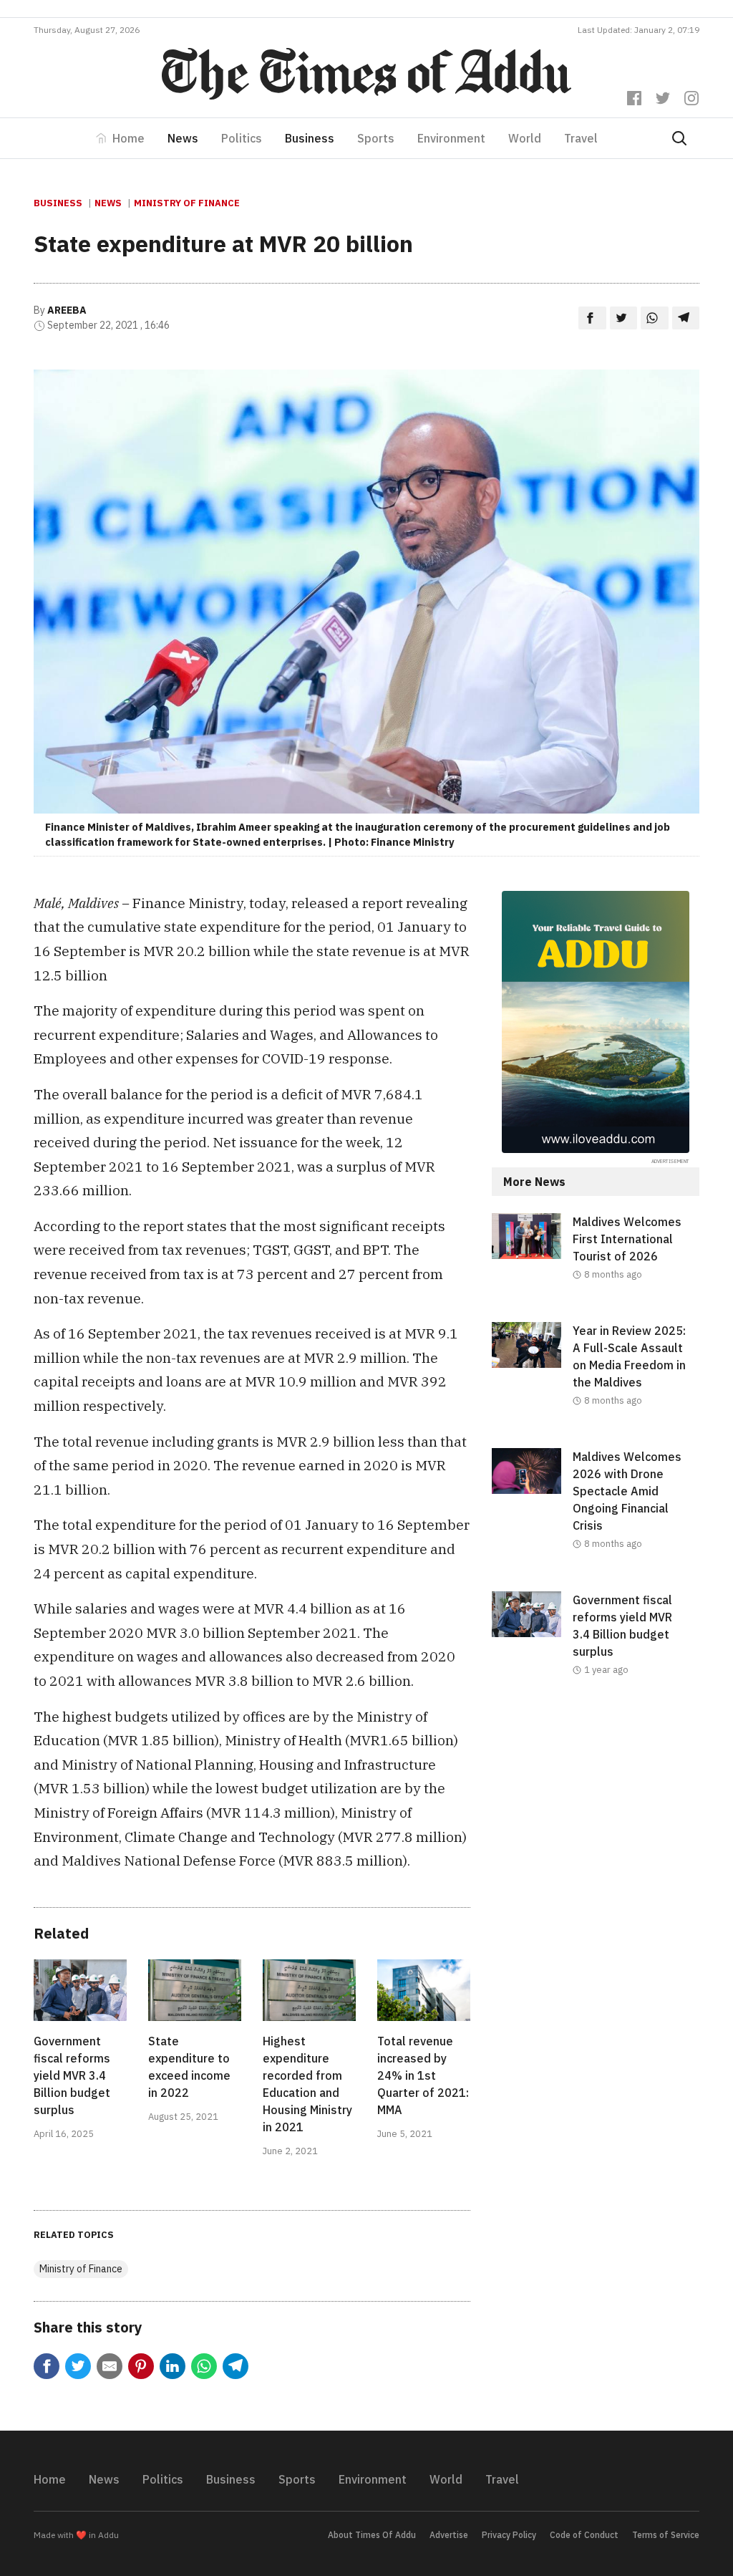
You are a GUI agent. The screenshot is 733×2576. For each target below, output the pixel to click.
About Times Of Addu (372, 2535)
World (525, 138)
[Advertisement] (596, 1824)
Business (310, 138)
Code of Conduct (584, 2535)
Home (128, 138)
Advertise (449, 2535)
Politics (242, 138)
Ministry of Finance (187, 203)
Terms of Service (666, 2535)
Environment (451, 138)
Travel (581, 138)
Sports (376, 138)
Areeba (67, 310)
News (183, 138)
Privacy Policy (509, 2535)
